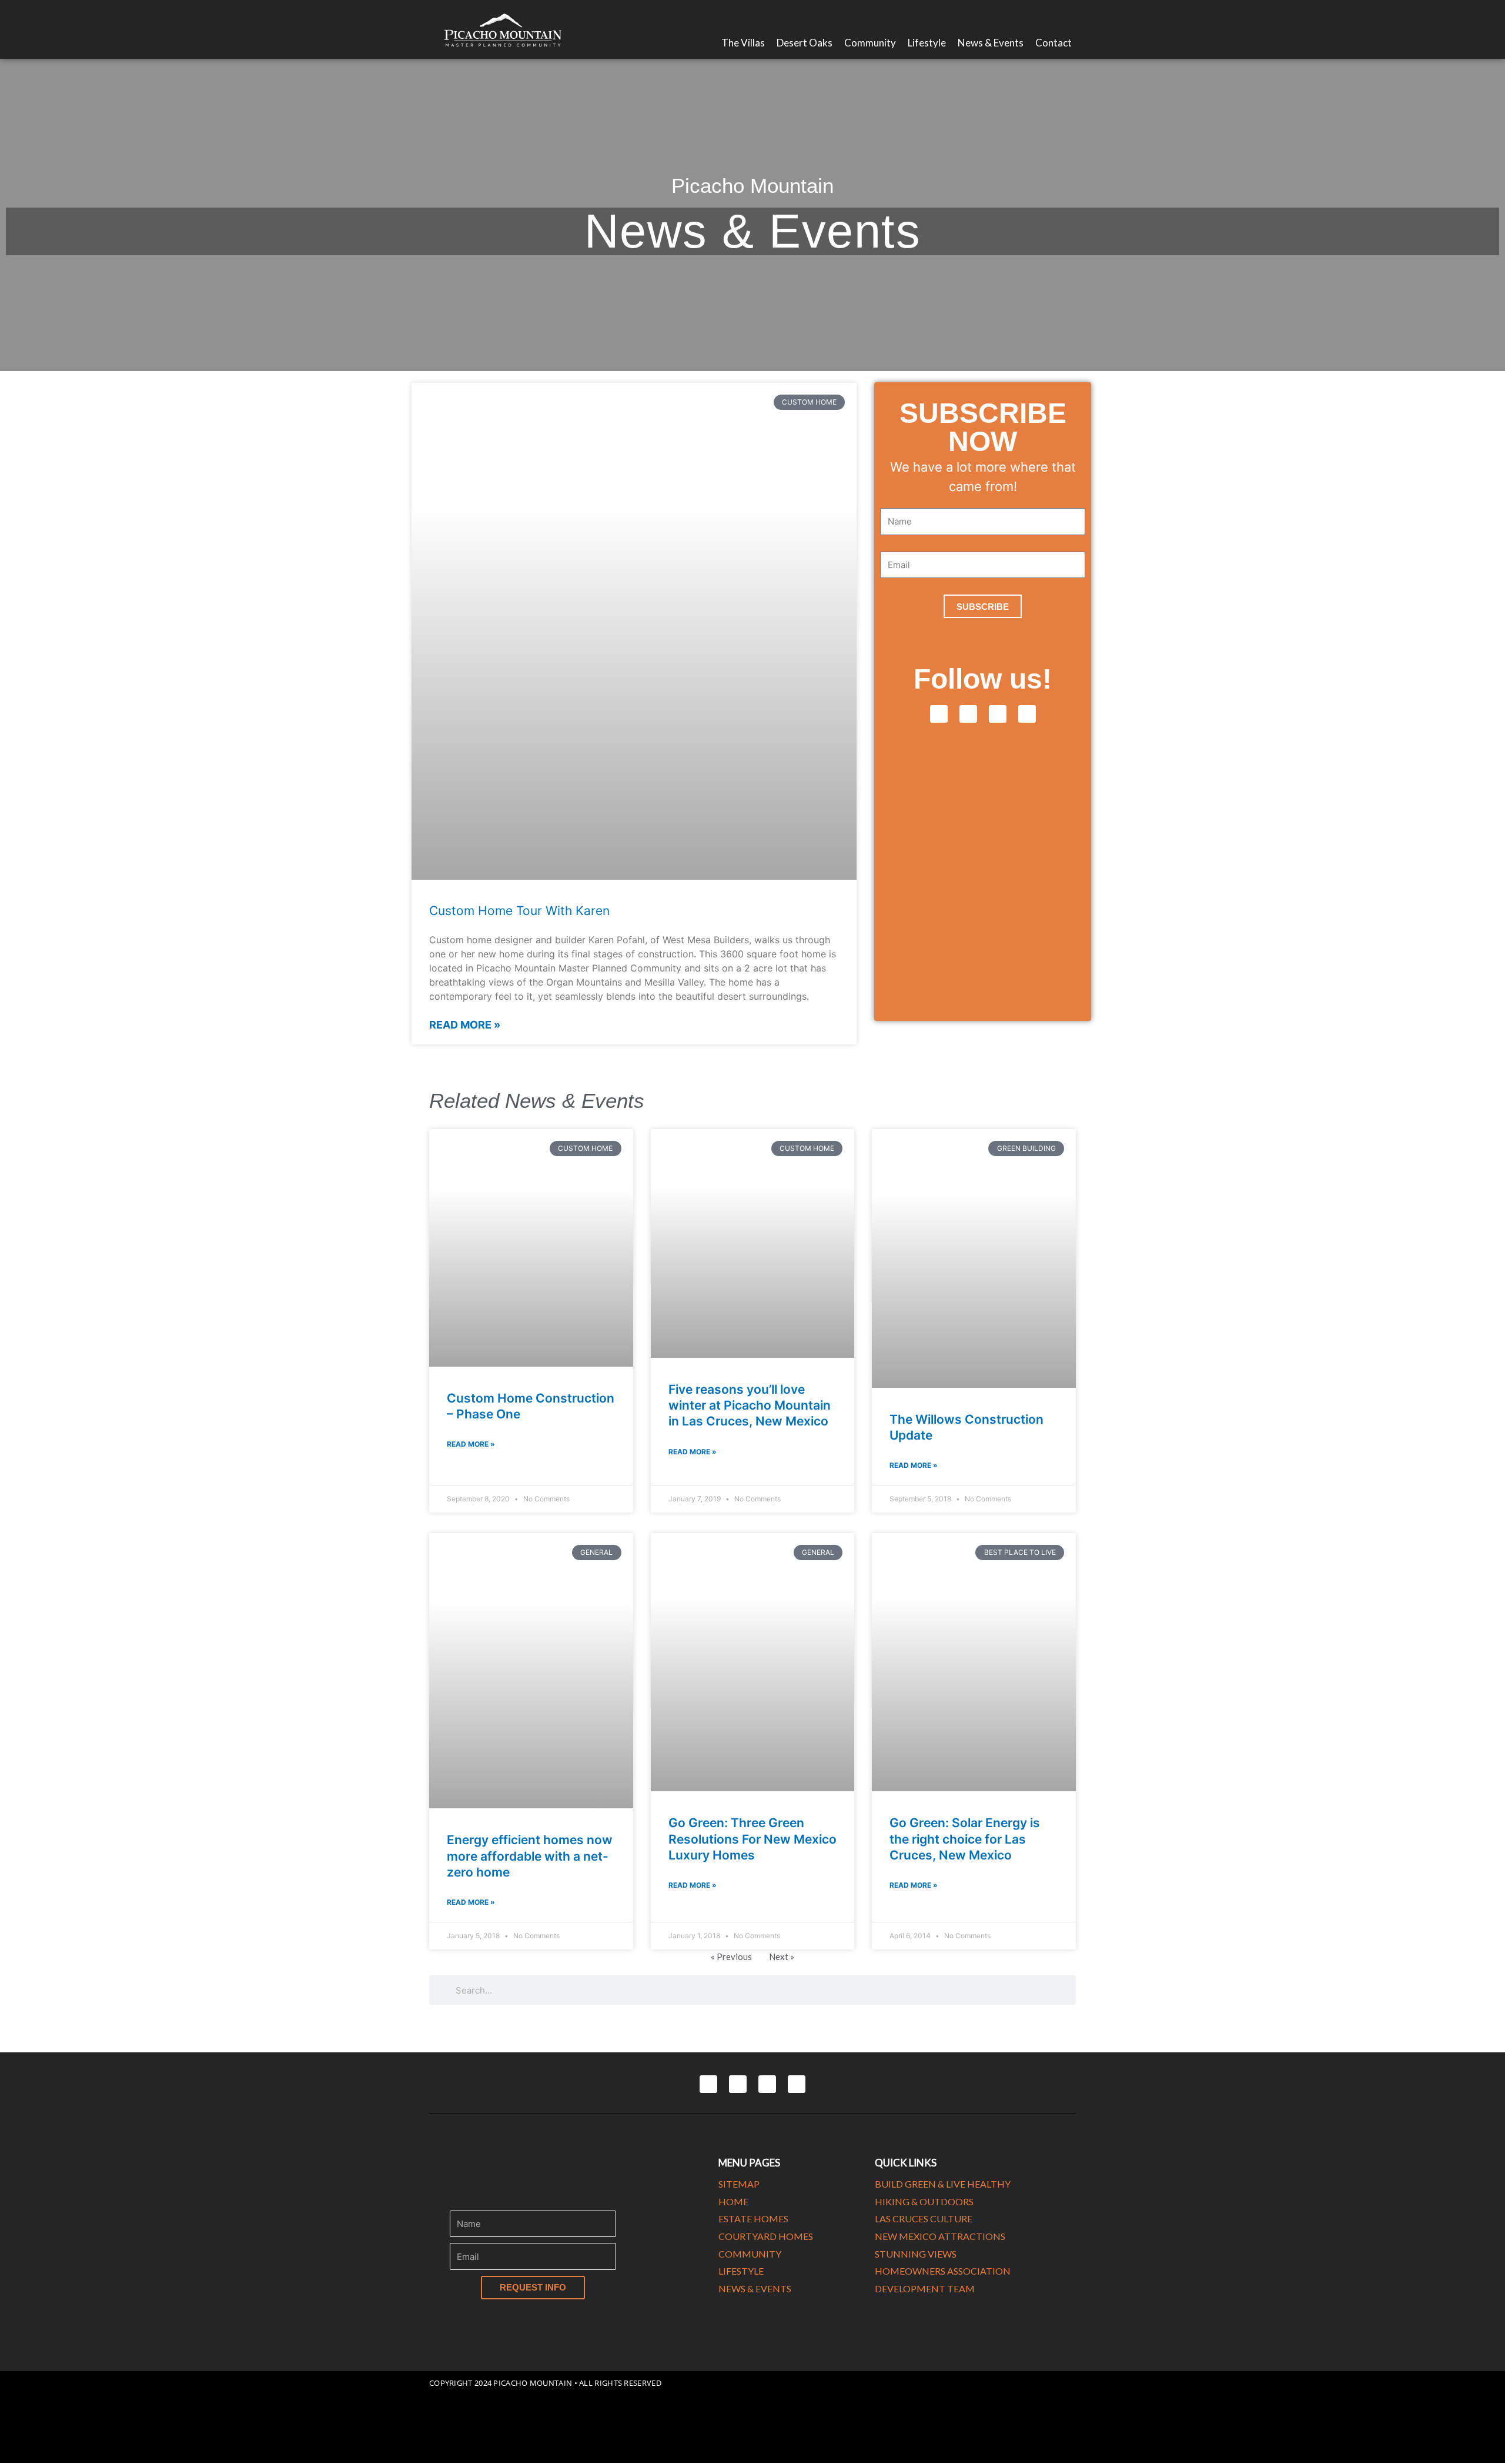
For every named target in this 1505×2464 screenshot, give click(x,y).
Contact (1053, 43)
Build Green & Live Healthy (943, 2184)
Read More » (465, 1025)
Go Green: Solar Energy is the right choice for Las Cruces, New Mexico (965, 1839)
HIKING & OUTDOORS (924, 2201)
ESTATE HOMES (753, 2218)
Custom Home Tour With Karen (519, 911)
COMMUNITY (750, 2254)
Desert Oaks (805, 43)
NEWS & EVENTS (755, 2288)
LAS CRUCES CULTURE (924, 2218)
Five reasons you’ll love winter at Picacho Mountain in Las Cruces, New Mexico (750, 1405)
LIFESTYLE (741, 2271)
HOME (733, 2201)
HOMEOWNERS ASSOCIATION (943, 2271)
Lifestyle (927, 43)
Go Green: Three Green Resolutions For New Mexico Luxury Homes (752, 1839)
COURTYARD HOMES (766, 2236)
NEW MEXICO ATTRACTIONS (940, 2236)
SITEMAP (739, 2184)
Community (870, 43)
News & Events (991, 43)
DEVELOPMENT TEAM (925, 2288)
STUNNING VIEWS (916, 2254)
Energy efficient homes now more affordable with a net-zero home (530, 1856)
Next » (782, 1956)
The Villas (743, 43)
